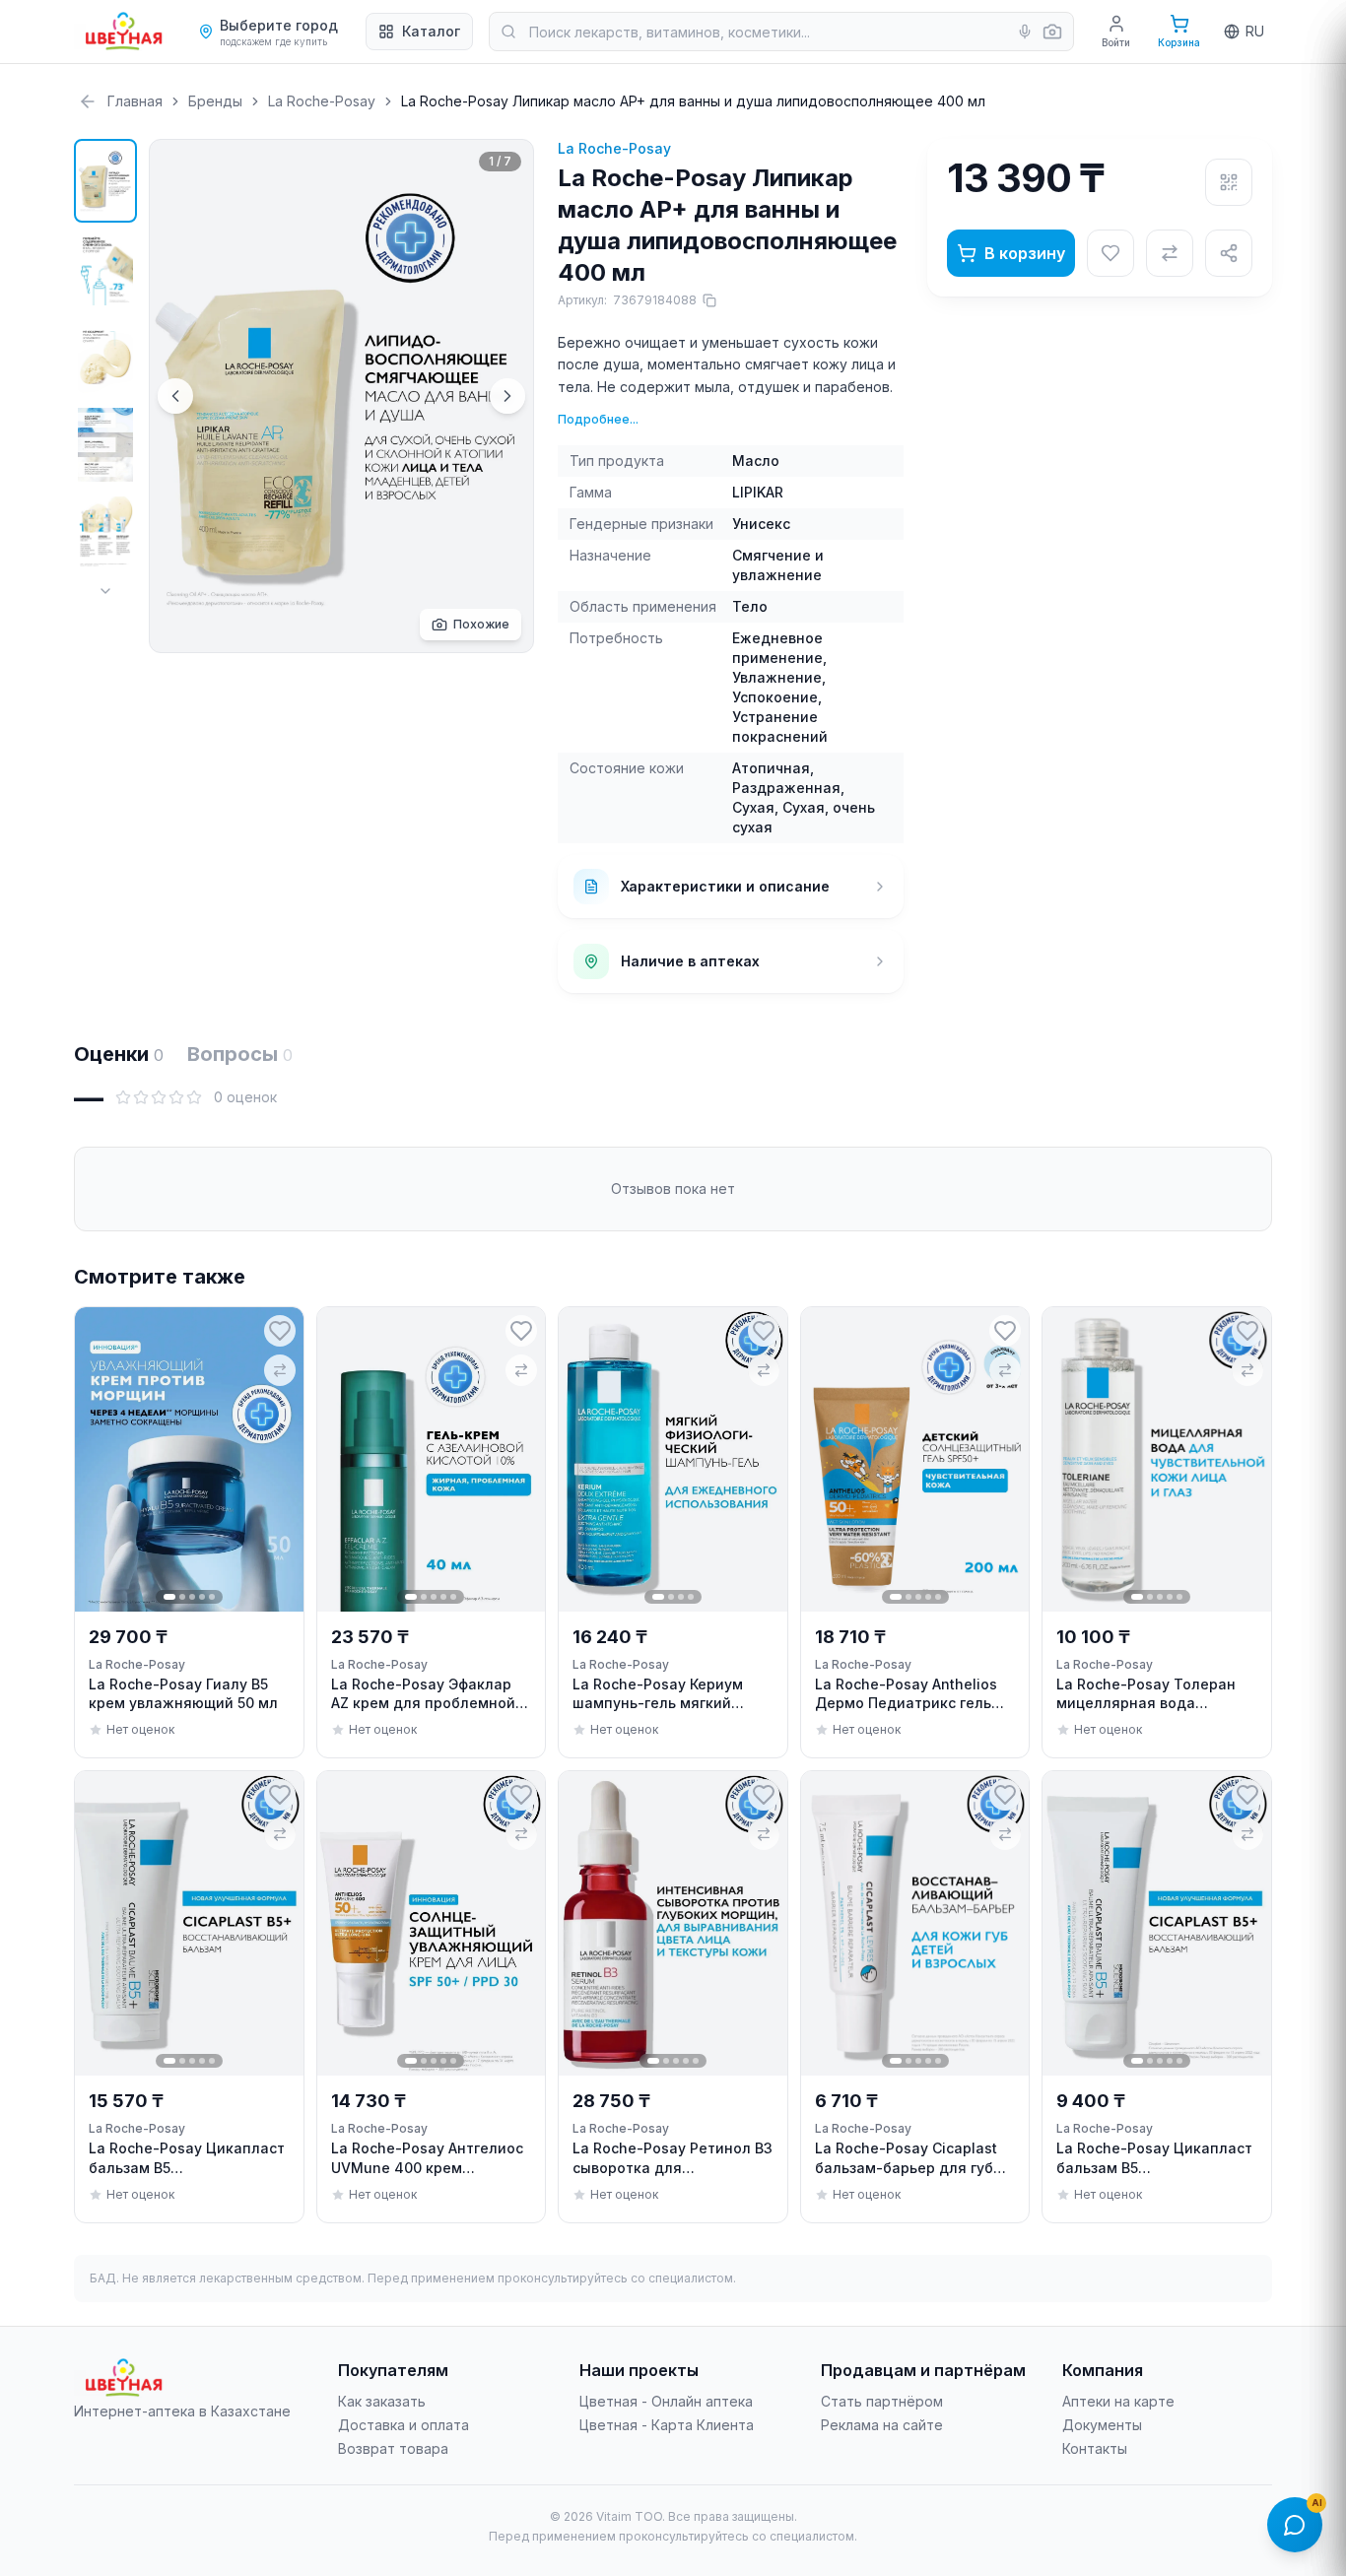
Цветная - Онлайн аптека (666, 2401)
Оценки (119, 1054)
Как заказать (382, 2401)
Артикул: (627, 300)
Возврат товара (393, 2448)
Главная (135, 101)
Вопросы (240, 1054)
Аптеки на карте (1118, 2401)
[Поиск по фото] (1052, 32)
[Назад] (88, 101)
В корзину (1025, 253)
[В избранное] (1110, 253)
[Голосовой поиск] (1025, 32)
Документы (1102, 2425)
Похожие (481, 624)
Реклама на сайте (882, 2425)
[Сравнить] (1170, 253)
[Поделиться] (1229, 253)
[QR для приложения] (1229, 182)
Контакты (1095, 2448)
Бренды (215, 101)
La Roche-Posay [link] (137, 1664)
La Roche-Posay (322, 101)
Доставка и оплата (404, 2425)
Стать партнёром (882, 2401)
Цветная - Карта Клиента (667, 2425)
